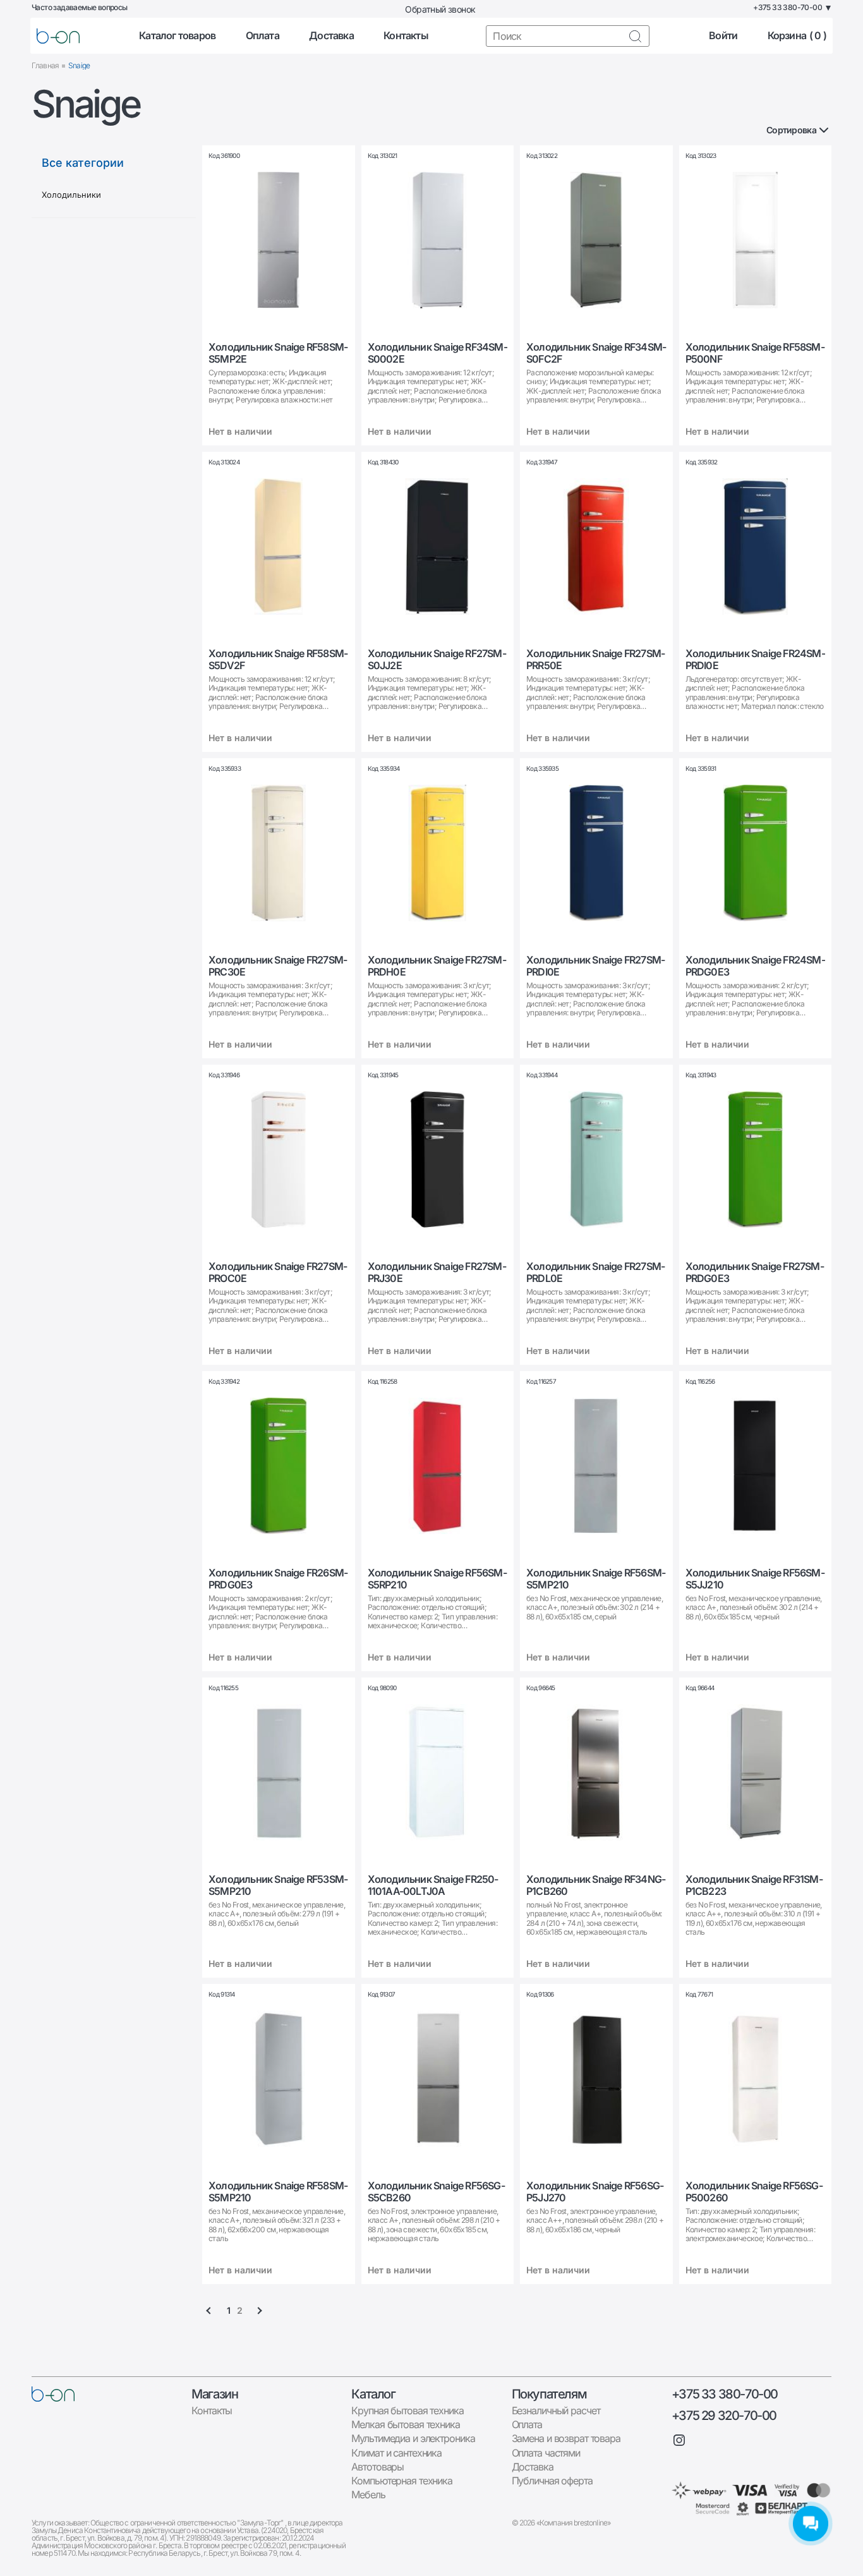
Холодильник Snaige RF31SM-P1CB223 (754, 1885)
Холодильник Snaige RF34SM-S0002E (438, 353)
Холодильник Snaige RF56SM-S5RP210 (437, 1579)
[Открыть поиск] (635, 36)
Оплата (263, 36)
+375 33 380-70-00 (725, 2394)
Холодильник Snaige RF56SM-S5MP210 (596, 1579)
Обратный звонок (440, 9)
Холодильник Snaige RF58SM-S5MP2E (278, 353)
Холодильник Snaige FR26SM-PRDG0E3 (278, 1579)
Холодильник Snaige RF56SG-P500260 (754, 2192)
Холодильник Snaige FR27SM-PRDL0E (595, 1273)
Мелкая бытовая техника (405, 2424)
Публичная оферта (552, 2481)
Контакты (406, 36)
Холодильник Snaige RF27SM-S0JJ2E (437, 660)
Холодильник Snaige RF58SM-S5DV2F (278, 660)
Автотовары (377, 2467)
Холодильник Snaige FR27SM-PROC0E (278, 1273)
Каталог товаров (177, 36)
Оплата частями (546, 2453)
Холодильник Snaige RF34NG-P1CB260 (596, 1885)
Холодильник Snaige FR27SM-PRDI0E (595, 966)
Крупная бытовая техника (407, 2410)
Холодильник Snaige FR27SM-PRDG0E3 (755, 1273)
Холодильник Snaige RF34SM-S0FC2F (596, 353)
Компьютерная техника (402, 2481)
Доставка (331, 36)
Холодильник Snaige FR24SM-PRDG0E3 (755, 966)
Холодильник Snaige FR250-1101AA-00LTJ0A (433, 1885)
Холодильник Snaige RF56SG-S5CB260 (436, 2192)
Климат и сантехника (396, 2453)
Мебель (368, 2494)
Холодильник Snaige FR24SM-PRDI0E (755, 660)
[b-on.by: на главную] (58, 36)
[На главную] (53, 2394)
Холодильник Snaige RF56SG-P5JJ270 (595, 2192)
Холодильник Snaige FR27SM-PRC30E (278, 966)
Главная (45, 65)
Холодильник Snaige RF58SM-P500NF (755, 353)
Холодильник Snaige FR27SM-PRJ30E (437, 1273)
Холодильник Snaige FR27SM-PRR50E (595, 660)
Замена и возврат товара (566, 2438)
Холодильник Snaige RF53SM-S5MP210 (278, 1885)
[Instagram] (679, 2440)
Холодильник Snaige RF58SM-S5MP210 (278, 2192)
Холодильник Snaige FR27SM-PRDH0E (437, 966)
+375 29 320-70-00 (724, 2416)
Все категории (83, 163)
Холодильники (71, 195)
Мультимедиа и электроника (413, 2438)
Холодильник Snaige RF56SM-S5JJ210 (755, 1579)
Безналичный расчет (556, 2410)
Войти (723, 36)
